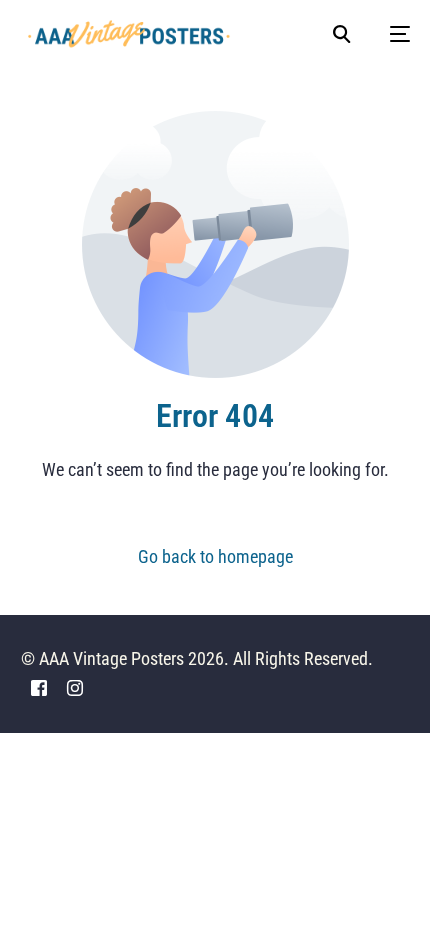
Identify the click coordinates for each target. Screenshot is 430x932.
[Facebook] (39, 686)
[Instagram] (75, 686)
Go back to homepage (215, 556)
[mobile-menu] (390, 34)
